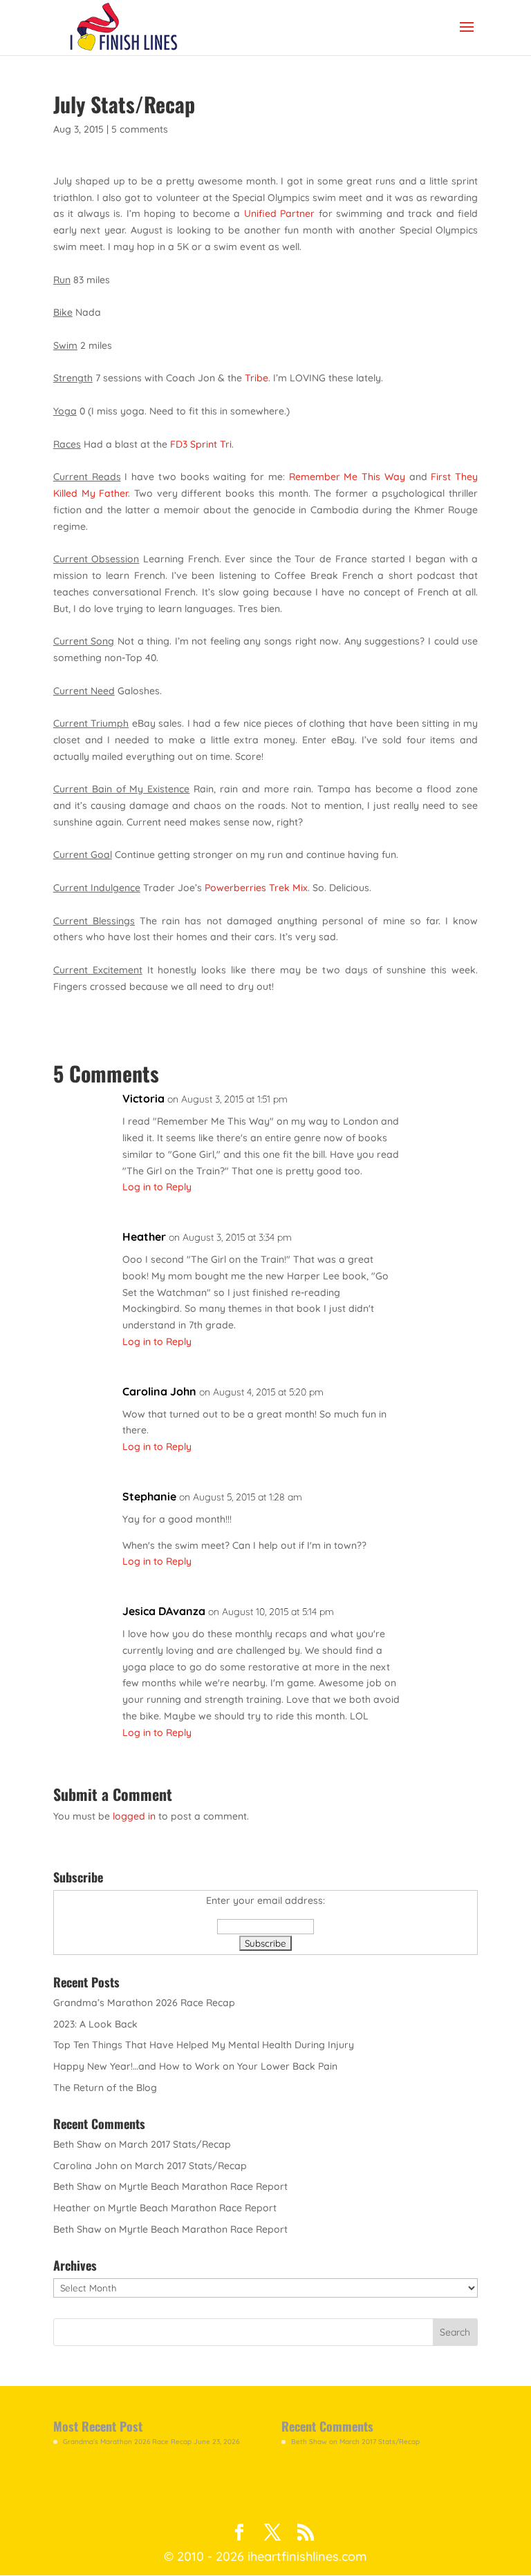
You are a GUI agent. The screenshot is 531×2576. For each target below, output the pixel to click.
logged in (134, 1816)
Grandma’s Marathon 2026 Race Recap (144, 2003)
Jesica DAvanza (164, 1611)
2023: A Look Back (95, 2024)
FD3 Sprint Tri (201, 444)
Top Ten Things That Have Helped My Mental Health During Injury (204, 2045)
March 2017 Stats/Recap (175, 2144)
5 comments (140, 129)
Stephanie (149, 1496)
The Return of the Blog (105, 2088)
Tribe (255, 378)
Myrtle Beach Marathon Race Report (203, 2186)
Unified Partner (279, 213)
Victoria (143, 1098)
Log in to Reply (157, 1187)
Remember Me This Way (347, 477)
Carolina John (159, 1391)
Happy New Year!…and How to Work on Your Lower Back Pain (195, 2066)
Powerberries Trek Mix (256, 888)
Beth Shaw (77, 2144)
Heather (144, 1237)
